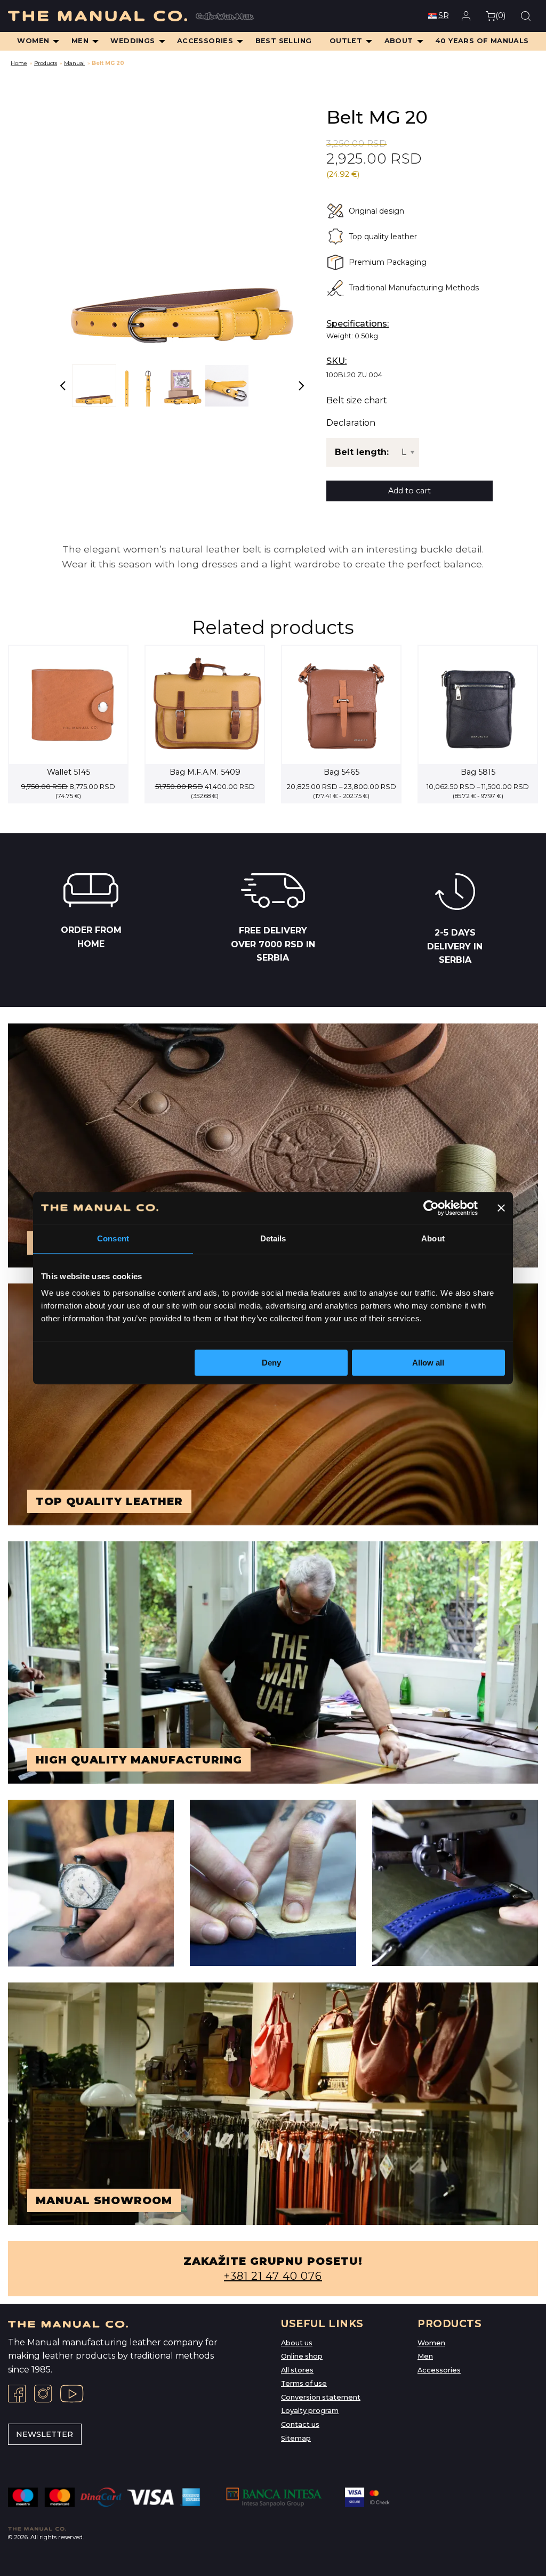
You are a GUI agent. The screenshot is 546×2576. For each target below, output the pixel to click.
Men (425, 2356)
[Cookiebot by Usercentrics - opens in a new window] (431, 1208)
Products (46, 63)
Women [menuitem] (33, 41)
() (500, 15)
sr (444, 15)
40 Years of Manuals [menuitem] (482, 41)
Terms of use (304, 2383)
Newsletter (45, 2434)
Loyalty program (310, 2411)
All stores (297, 2370)
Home (19, 63)
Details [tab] (273, 1238)
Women (431, 2343)
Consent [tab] (113, 1238)
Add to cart (409, 491)
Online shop (302, 2356)
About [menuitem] (399, 41)
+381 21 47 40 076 (273, 2276)
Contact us (300, 2424)
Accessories (439, 2370)
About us (297, 2343)
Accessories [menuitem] (205, 41)
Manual (74, 63)
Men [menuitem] (80, 41)
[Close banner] (501, 1208)
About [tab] (433, 1238)
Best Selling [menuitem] (284, 41)
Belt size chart (357, 401)
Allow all (428, 1363)
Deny (271, 1363)
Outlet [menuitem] (346, 41)
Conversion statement (321, 2397)
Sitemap (296, 2438)
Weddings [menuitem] (133, 41)
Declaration (351, 423)
